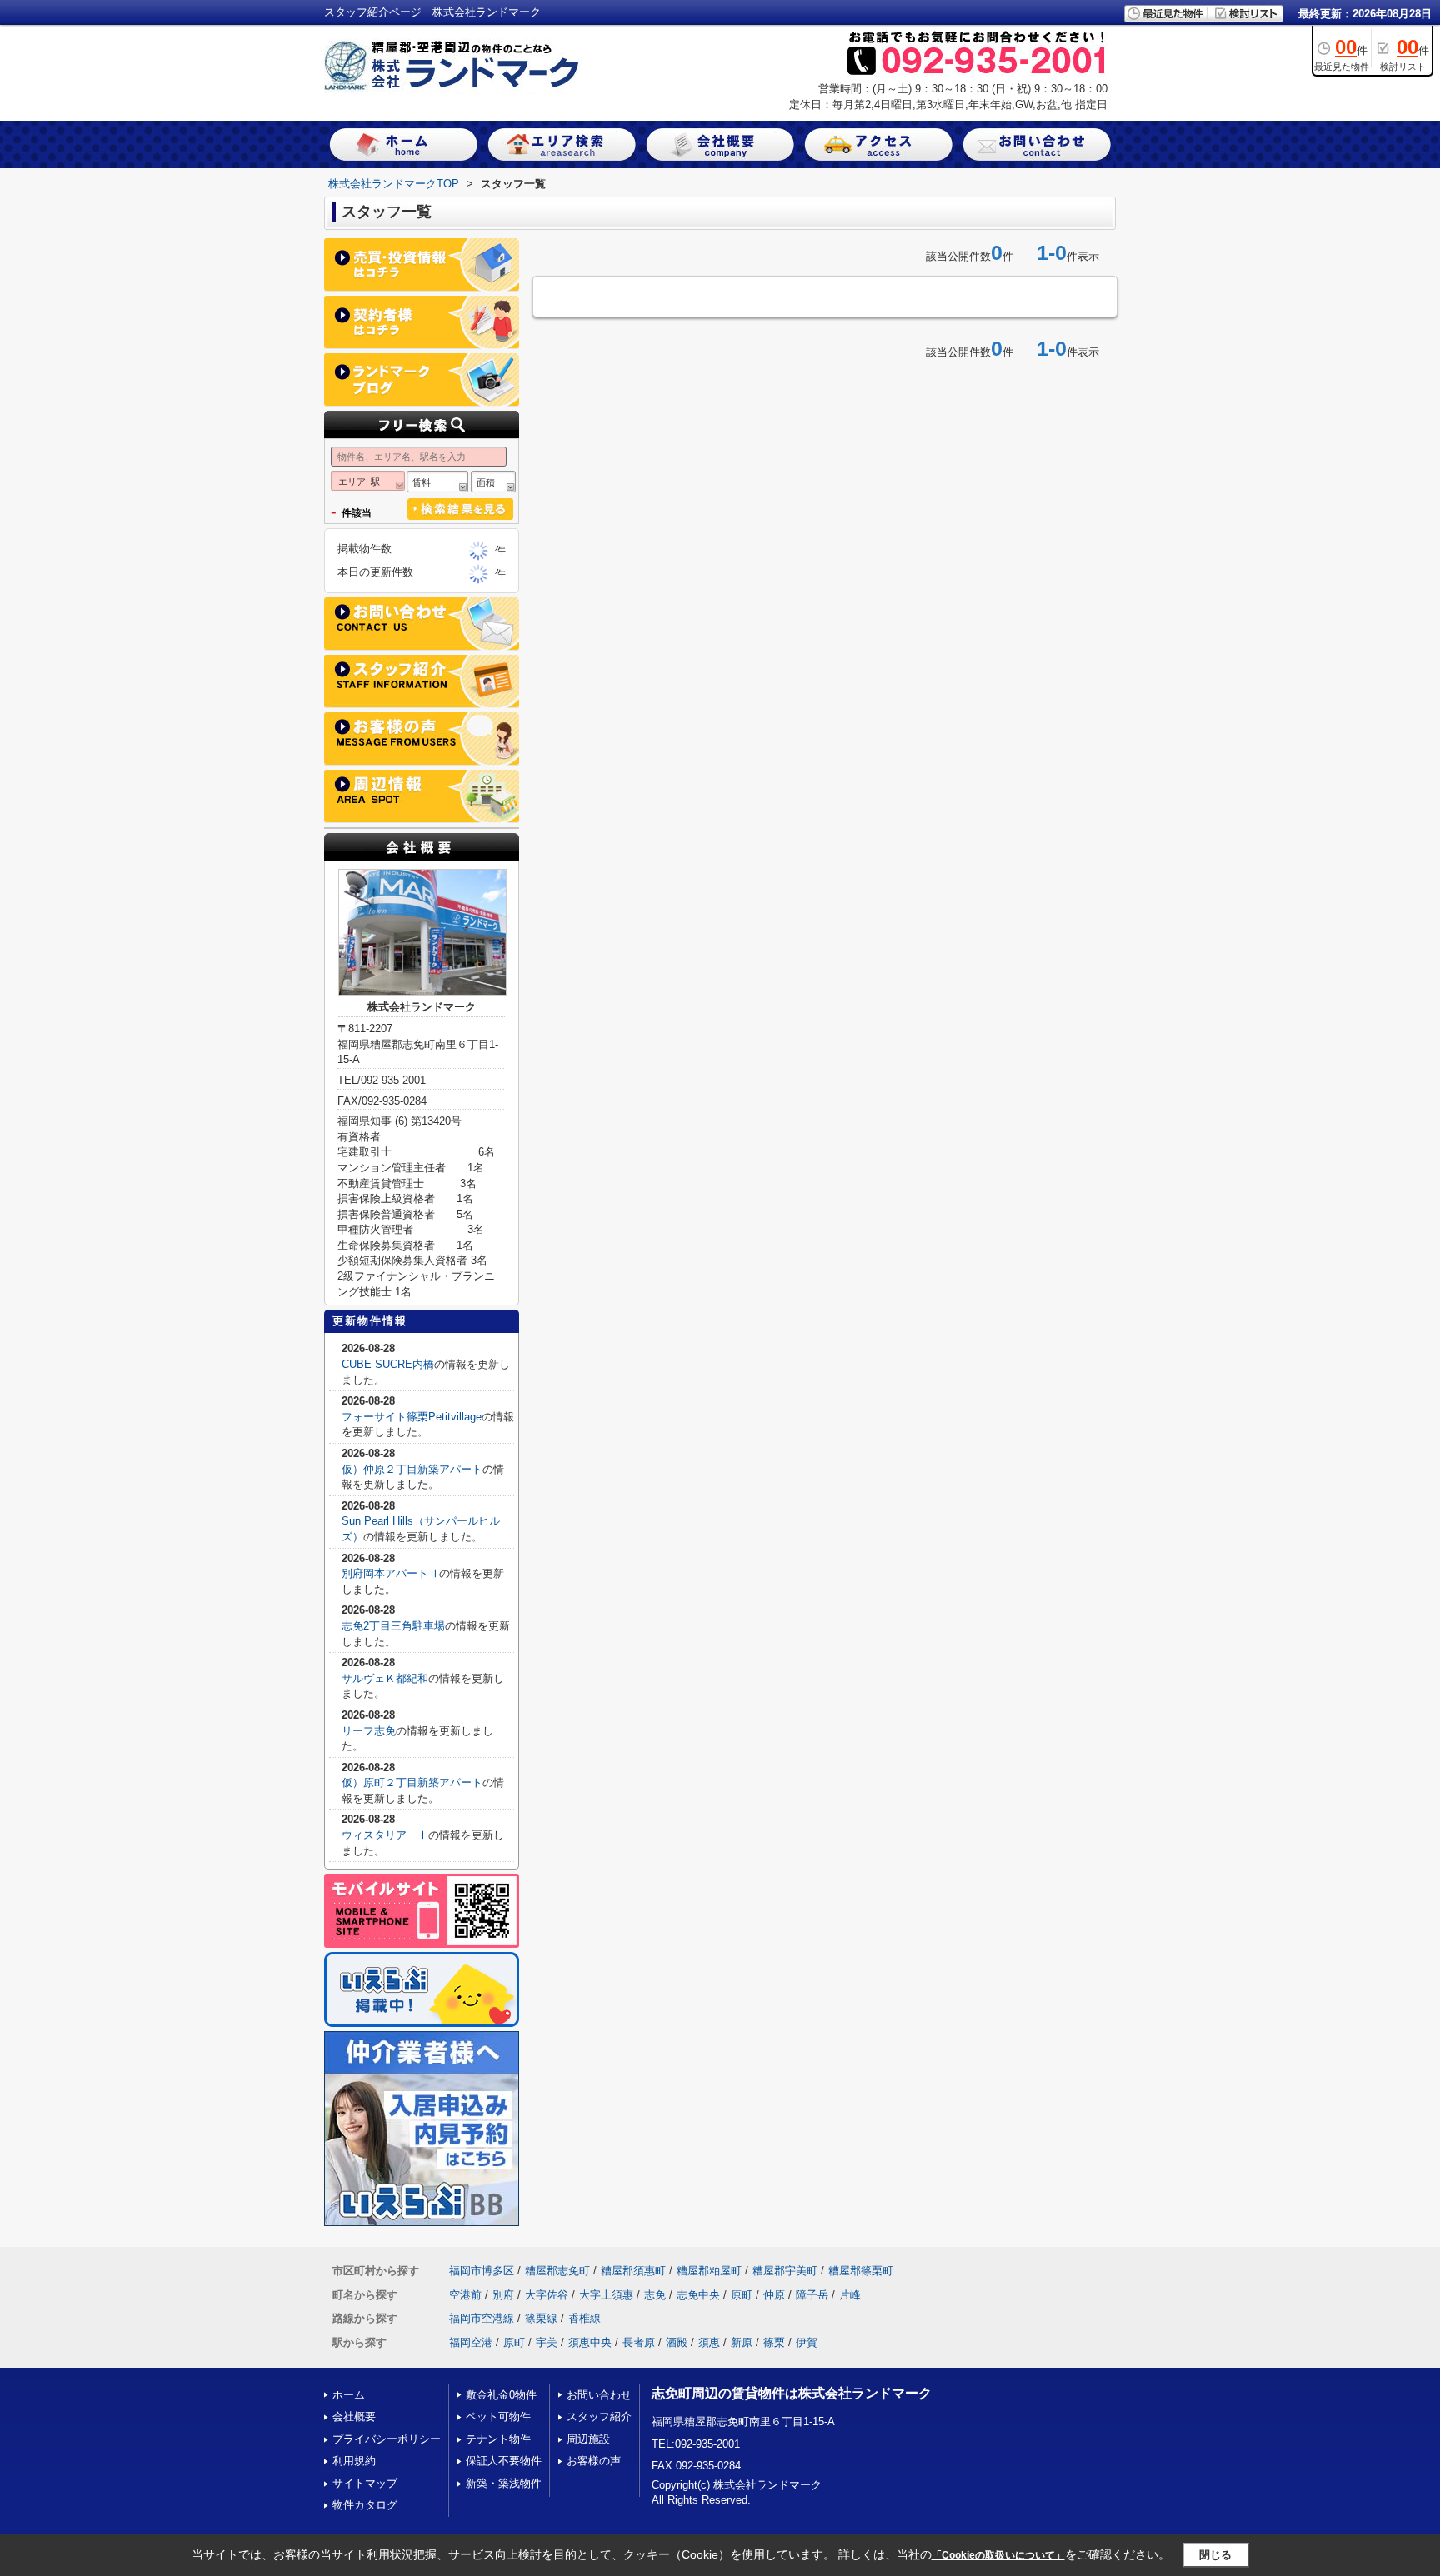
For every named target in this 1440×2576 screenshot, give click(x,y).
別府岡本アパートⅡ (390, 1573)
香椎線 (585, 2318)
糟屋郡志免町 (557, 2271)
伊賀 (807, 2342)
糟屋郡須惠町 (633, 2271)
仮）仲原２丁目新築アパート (412, 1469)
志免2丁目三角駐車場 (393, 1626)
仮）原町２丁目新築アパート (412, 1782)
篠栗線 (541, 2318)
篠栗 (774, 2342)
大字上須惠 (606, 2295)
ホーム (349, 2395)
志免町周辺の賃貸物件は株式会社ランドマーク (792, 2393)
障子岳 (812, 2295)
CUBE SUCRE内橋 (388, 1364)
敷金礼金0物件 (501, 2395)
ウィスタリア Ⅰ (385, 1835)
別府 (503, 2295)
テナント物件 (498, 2439)
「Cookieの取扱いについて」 (998, 2555)
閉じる (1215, 2555)
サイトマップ (365, 2483)
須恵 (709, 2342)
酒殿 (677, 2342)
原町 (742, 2295)
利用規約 (354, 2461)
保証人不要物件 (504, 2461)
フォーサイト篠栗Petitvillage (412, 1417)
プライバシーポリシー (387, 2439)
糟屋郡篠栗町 (861, 2271)
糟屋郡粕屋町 (709, 2271)
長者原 (639, 2342)
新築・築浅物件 (504, 2483)
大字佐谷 (547, 2295)
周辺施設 (588, 2439)
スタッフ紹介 (599, 2416)
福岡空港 (471, 2342)
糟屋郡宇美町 (785, 2271)
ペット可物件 (498, 2416)
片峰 (850, 2295)
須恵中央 (590, 2342)
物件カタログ (365, 2505)
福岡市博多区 (482, 2271)
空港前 (465, 2295)
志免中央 (698, 2295)
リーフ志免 (369, 1731)
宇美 (547, 2342)
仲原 (774, 2295)
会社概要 (354, 2416)
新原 (742, 2342)
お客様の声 (594, 2461)
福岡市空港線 (482, 2318)
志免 (655, 2295)
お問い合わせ (599, 2395)
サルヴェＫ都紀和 (385, 1678)
